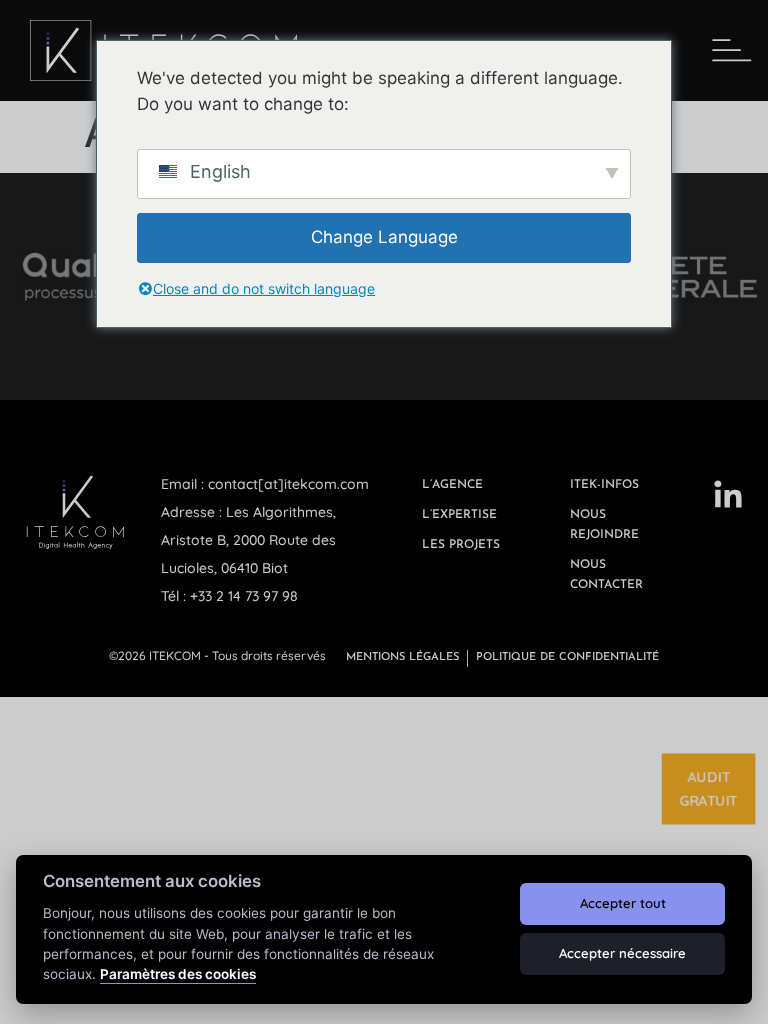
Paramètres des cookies (178, 974)
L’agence (452, 485)
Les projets (461, 545)
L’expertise (459, 515)
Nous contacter (606, 575)
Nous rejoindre (604, 525)
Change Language (384, 237)
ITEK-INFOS (604, 485)
